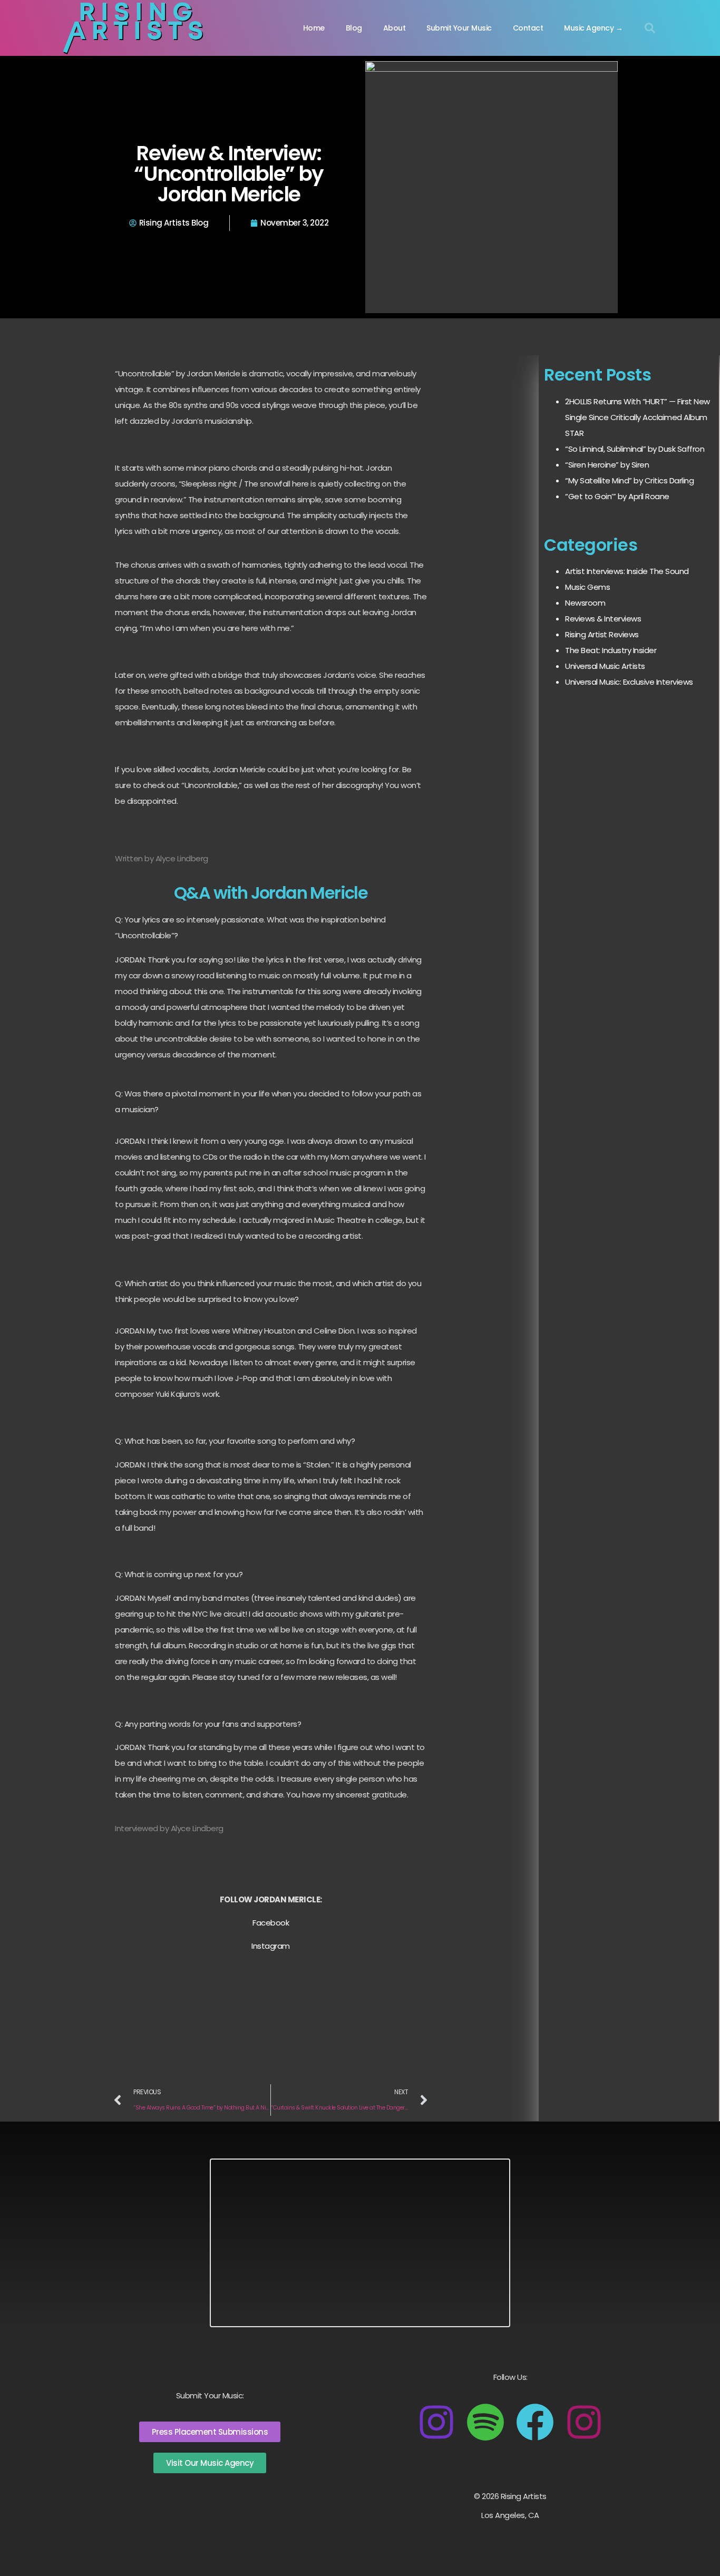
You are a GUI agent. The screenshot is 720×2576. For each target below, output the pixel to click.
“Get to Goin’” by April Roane (617, 496)
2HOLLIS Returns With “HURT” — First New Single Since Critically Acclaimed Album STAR (638, 417)
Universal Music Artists (605, 666)
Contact (528, 28)
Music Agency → (593, 28)
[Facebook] (535, 2422)
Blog (354, 28)
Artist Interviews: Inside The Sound (627, 571)
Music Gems (587, 587)
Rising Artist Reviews (602, 634)
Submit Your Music (459, 28)
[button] (650, 28)
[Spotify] (485, 2422)
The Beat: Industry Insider (611, 650)
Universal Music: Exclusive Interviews (629, 682)
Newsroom (585, 603)
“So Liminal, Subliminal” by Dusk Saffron (635, 449)
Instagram (271, 1946)
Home (314, 28)
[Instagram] (436, 2422)
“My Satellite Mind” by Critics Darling (629, 480)
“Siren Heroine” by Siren (607, 465)
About (395, 28)
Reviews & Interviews (603, 619)
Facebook (271, 1923)
